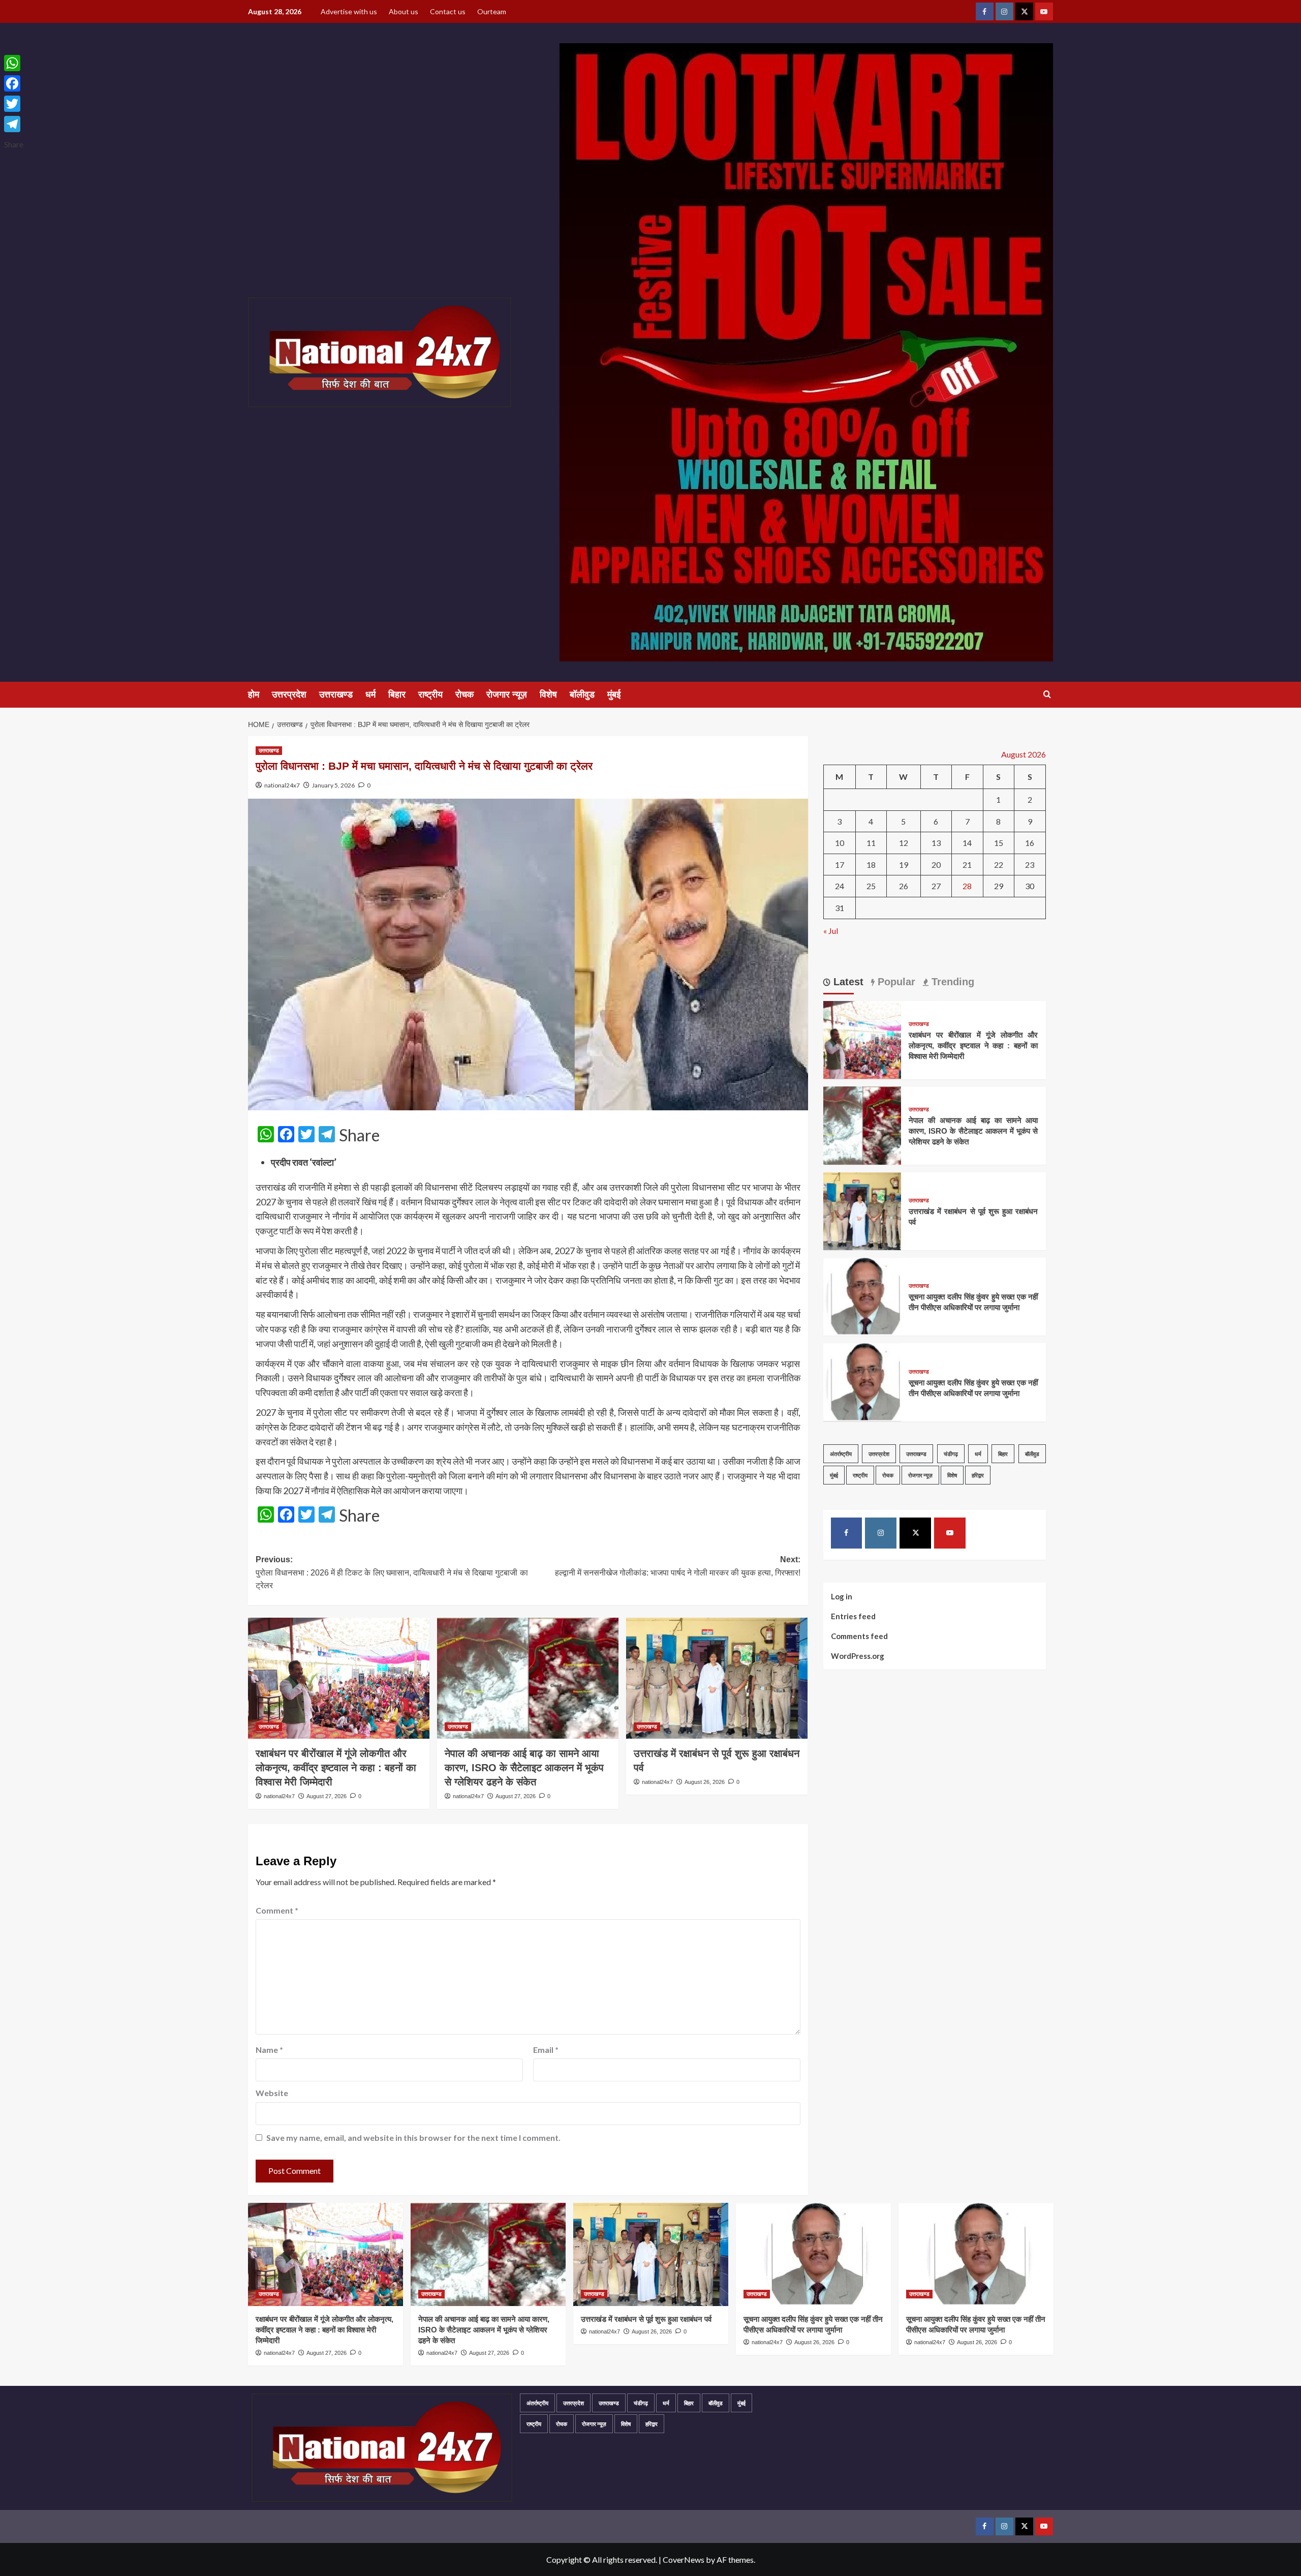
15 (999, 843)
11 (871, 843)
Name (269, 2050)
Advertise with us (349, 11)
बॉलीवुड (582, 694)
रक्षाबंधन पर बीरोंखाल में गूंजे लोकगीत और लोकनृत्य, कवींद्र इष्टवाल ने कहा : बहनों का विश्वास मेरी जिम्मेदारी (336, 1768)
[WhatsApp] (14, 63)
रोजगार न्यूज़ (507, 694)
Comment (277, 1910)
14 (967, 843)
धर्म (370, 694)
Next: (678, 1566)
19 (904, 865)
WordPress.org (858, 1655)
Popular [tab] (895, 982)
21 (967, 865)
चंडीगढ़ (951, 1453)
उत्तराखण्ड (336, 694)
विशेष (548, 694)
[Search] (1047, 695)
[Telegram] (14, 124)
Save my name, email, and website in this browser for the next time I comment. (413, 2138)
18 (871, 865)
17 (840, 865)
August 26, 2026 (705, 1782)
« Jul (831, 930)
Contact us (448, 11)
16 (1030, 843)
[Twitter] (14, 104)
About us (404, 11)
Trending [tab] (951, 982)
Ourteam (492, 11)
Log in (842, 1596)
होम (254, 694)
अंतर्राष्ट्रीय (841, 1453)
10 (840, 843)
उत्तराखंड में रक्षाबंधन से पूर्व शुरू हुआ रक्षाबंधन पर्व (646, 2319)
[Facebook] (14, 83)
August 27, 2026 (327, 1796)
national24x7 (282, 785)
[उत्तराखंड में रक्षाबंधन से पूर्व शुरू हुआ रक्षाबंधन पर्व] (717, 1678)
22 (999, 865)
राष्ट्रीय (430, 694)
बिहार (397, 694)
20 (936, 865)
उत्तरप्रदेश (289, 694)
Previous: (392, 1572)
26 (904, 886)
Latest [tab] (847, 982)
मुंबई (614, 694)
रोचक (464, 694)
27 (936, 886)
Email (546, 2050)
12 (904, 843)
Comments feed (859, 1635)
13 (936, 843)
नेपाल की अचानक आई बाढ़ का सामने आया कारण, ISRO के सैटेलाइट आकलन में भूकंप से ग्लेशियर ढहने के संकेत (524, 1768)
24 (840, 886)
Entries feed (853, 1616)
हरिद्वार (978, 1475)
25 (871, 886)
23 (1030, 865)
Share (359, 1135)
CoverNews (684, 2559)
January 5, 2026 (333, 785)
